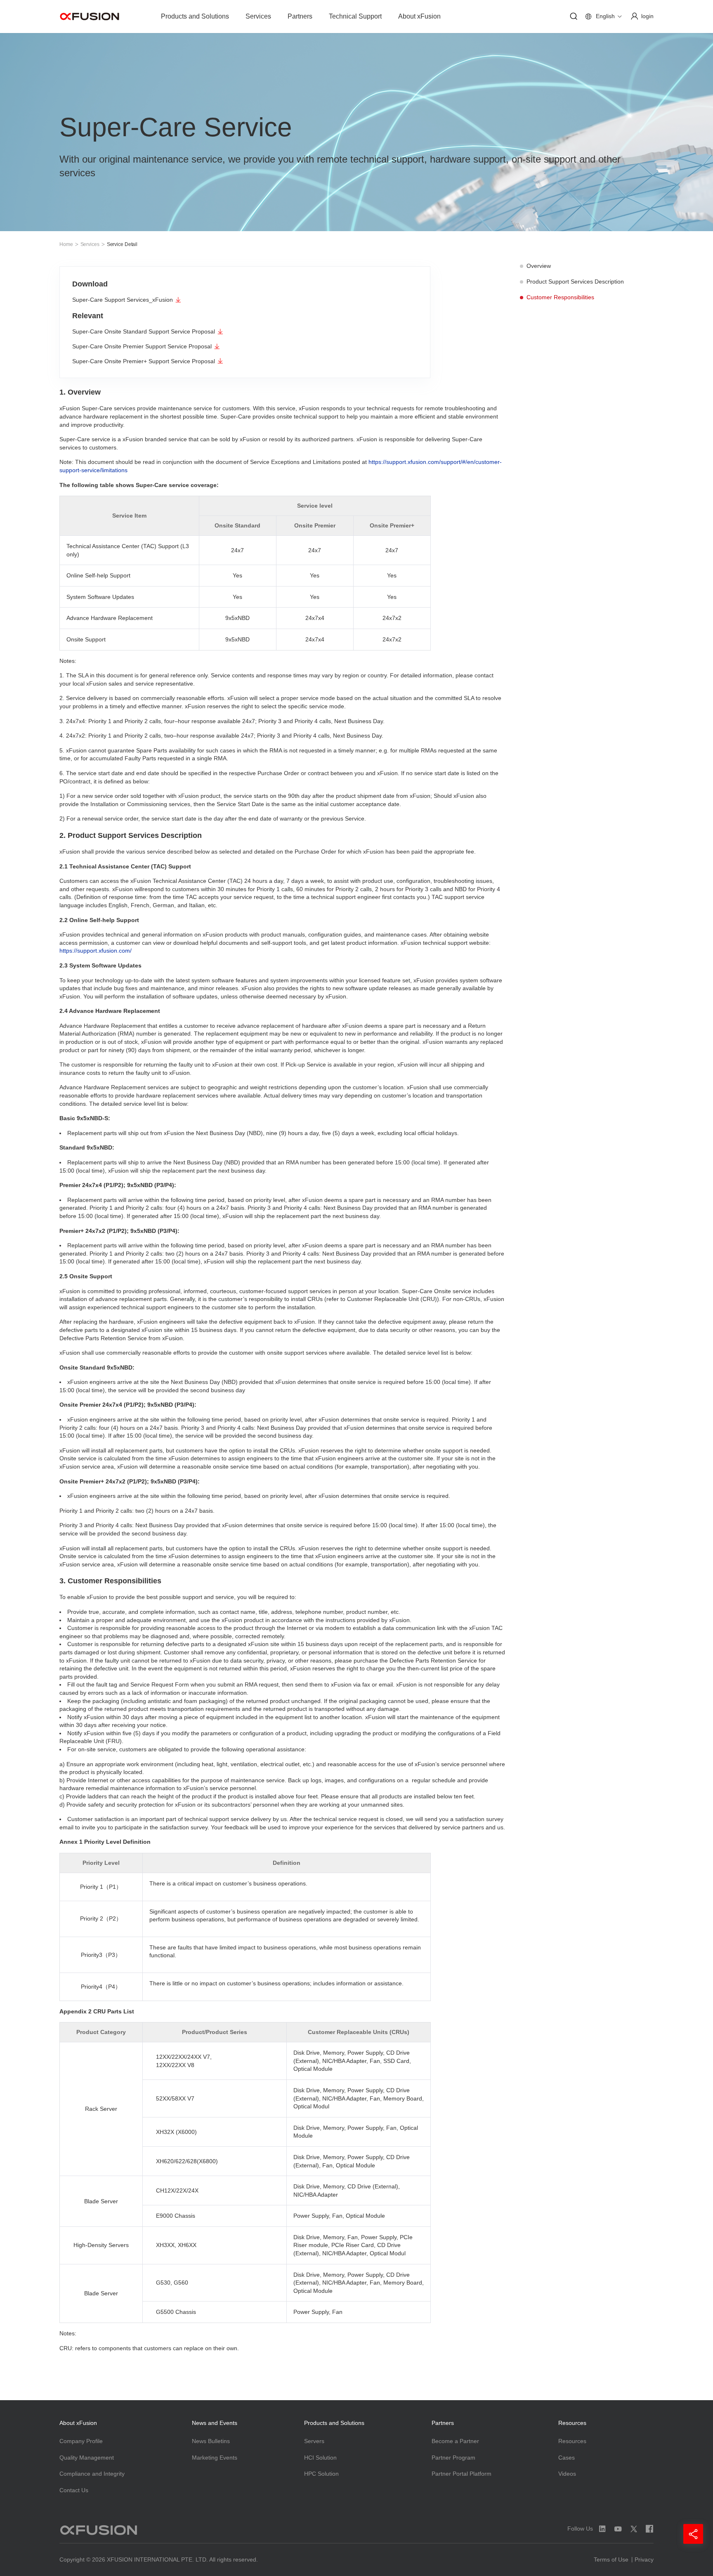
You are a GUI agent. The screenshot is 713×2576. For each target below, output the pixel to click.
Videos (567, 2474)
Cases (567, 2458)
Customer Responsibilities (560, 297)
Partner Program (453, 2458)
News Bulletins (211, 2441)
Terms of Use (611, 2559)
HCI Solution (320, 2458)
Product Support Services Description (575, 281)
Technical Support (355, 16)
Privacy (644, 2559)
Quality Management (87, 2458)
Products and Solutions (195, 16)
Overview (539, 266)
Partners (300, 16)
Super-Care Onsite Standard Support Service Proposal (144, 331)
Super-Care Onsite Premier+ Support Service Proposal (144, 361)
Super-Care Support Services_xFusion (123, 300)
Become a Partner (455, 2441)
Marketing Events (215, 2458)
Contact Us (74, 2490)
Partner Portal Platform (462, 2474)
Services (258, 16)
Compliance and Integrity (92, 2474)
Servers (314, 2441)
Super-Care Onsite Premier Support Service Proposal (142, 346)
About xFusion (419, 16)
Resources (572, 2441)
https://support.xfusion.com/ (96, 951)
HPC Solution (321, 2474)
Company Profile (81, 2441)
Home (66, 244)
